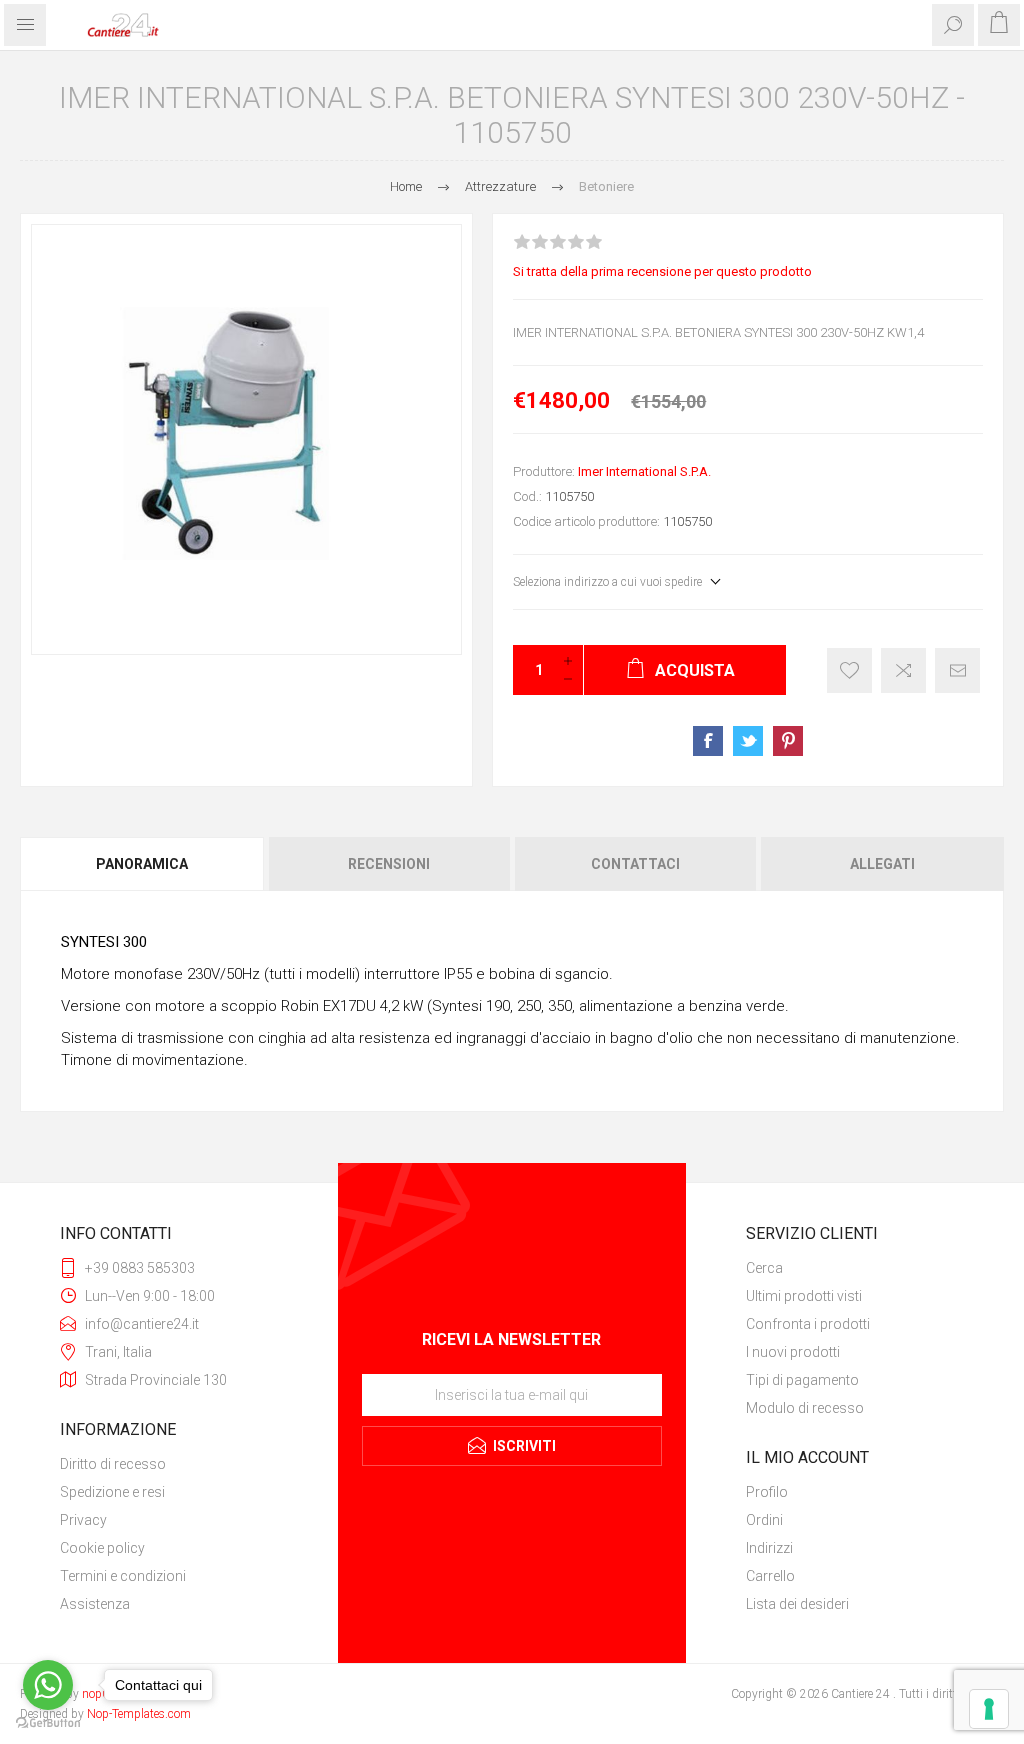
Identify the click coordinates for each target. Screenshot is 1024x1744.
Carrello (770, 1576)
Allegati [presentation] (882, 864)
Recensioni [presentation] (389, 864)
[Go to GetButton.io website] (48, 1723)
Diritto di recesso (113, 1464)
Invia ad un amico (957, 670)
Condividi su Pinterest (788, 741)
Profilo (767, 1492)
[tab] (143, 864)
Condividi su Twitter (748, 741)
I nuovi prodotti (793, 1352)
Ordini (764, 1520)
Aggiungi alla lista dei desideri (849, 670)
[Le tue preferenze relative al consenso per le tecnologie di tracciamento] (989, 1709)
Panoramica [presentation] (142, 864)
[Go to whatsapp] (48, 1685)
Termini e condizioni (123, 1576)
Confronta (903, 670)
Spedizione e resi (112, 1492)
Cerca (764, 1268)
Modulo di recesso (805, 1408)
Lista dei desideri (797, 1604)
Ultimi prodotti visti (804, 1296)
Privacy (83, 1520)
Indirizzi (769, 1548)
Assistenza (95, 1604)
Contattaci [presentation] (635, 864)
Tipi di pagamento (802, 1380)
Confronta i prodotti (808, 1324)
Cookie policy (102, 1548)
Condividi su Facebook (708, 741)
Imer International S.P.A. (644, 471)
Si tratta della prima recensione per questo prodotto (662, 271)
